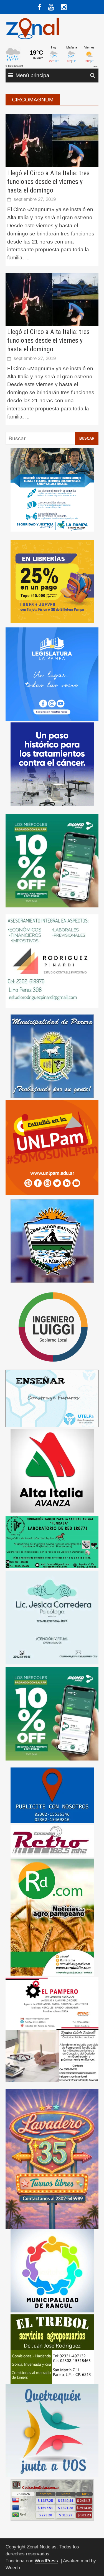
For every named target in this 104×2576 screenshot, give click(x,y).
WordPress (46, 2561)
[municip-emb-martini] (52, 1240)
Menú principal (33, 75)
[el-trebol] (52, 2349)
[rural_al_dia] (52, 1917)
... (27, 258)
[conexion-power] (52, 1841)
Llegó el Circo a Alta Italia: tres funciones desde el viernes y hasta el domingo (48, 182)
